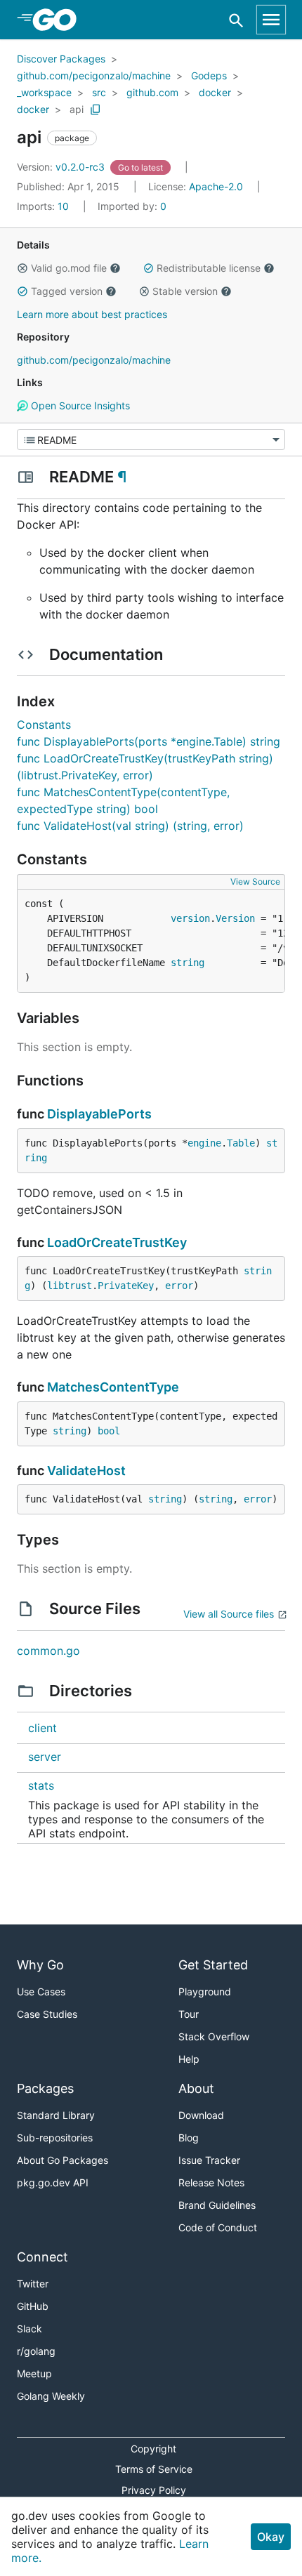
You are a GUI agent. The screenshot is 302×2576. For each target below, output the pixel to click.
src (99, 92)
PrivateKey (126, 1286)
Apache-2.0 (216, 186)
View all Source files (229, 1614)
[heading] (59, 20)
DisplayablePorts (99, 1114)
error (179, 1286)
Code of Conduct (218, 2227)
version (190, 918)
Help (189, 2059)
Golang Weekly (51, 2396)
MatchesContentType (113, 1387)
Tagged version (67, 291)
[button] (22, 268)
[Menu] (151, 440)
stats (41, 1785)
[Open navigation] (271, 20)
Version (235, 918)
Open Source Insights (79, 405)
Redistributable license (209, 268)
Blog (189, 2138)
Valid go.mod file (69, 268)
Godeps (209, 75)
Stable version (185, 291)
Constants (44, 725)
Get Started (213, 1965)
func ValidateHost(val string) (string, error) (130, 826)
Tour (189, 2014)
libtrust (70, 1286)
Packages (45, 2088)
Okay (271, 2537)
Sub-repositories (55, 2138)
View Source (255, 881)
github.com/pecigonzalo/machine (94, 75)
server (45, 1757)
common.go (48, 1651)
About (196, 2088)
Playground (205, 1992)
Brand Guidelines (217, 2205)
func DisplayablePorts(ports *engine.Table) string (149, 741)
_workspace (44, 92)
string (188, 963)
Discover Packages (61, 59)
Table (241, 1143)
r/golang (36, 2351)
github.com (152, 92)
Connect (42, 2257)
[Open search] (236, 20)
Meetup (34, 2373)
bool (109, 1431)
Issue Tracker (209, 2160)
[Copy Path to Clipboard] (96, 110)
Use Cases (41, 1992)
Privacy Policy (154, 2490)
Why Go (40, 1965)
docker (215, 92)
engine (204, 1143)
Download (201, 2115)
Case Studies (47, 2014)
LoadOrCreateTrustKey (117, 1242)
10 (44, 206)
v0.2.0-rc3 (62, 167)
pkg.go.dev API (53, 2182)
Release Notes (211, 2182)
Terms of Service (154, 2469)
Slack (29, 2329)
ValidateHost (86, 1471)
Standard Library (56, 2115)
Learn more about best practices (92, 314)
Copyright (153, 2449)
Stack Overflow (214, 2036)
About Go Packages (63, 2160)
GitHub (33, 2306)
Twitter (33, 2284)
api (77, 109)
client (42, 1728)
